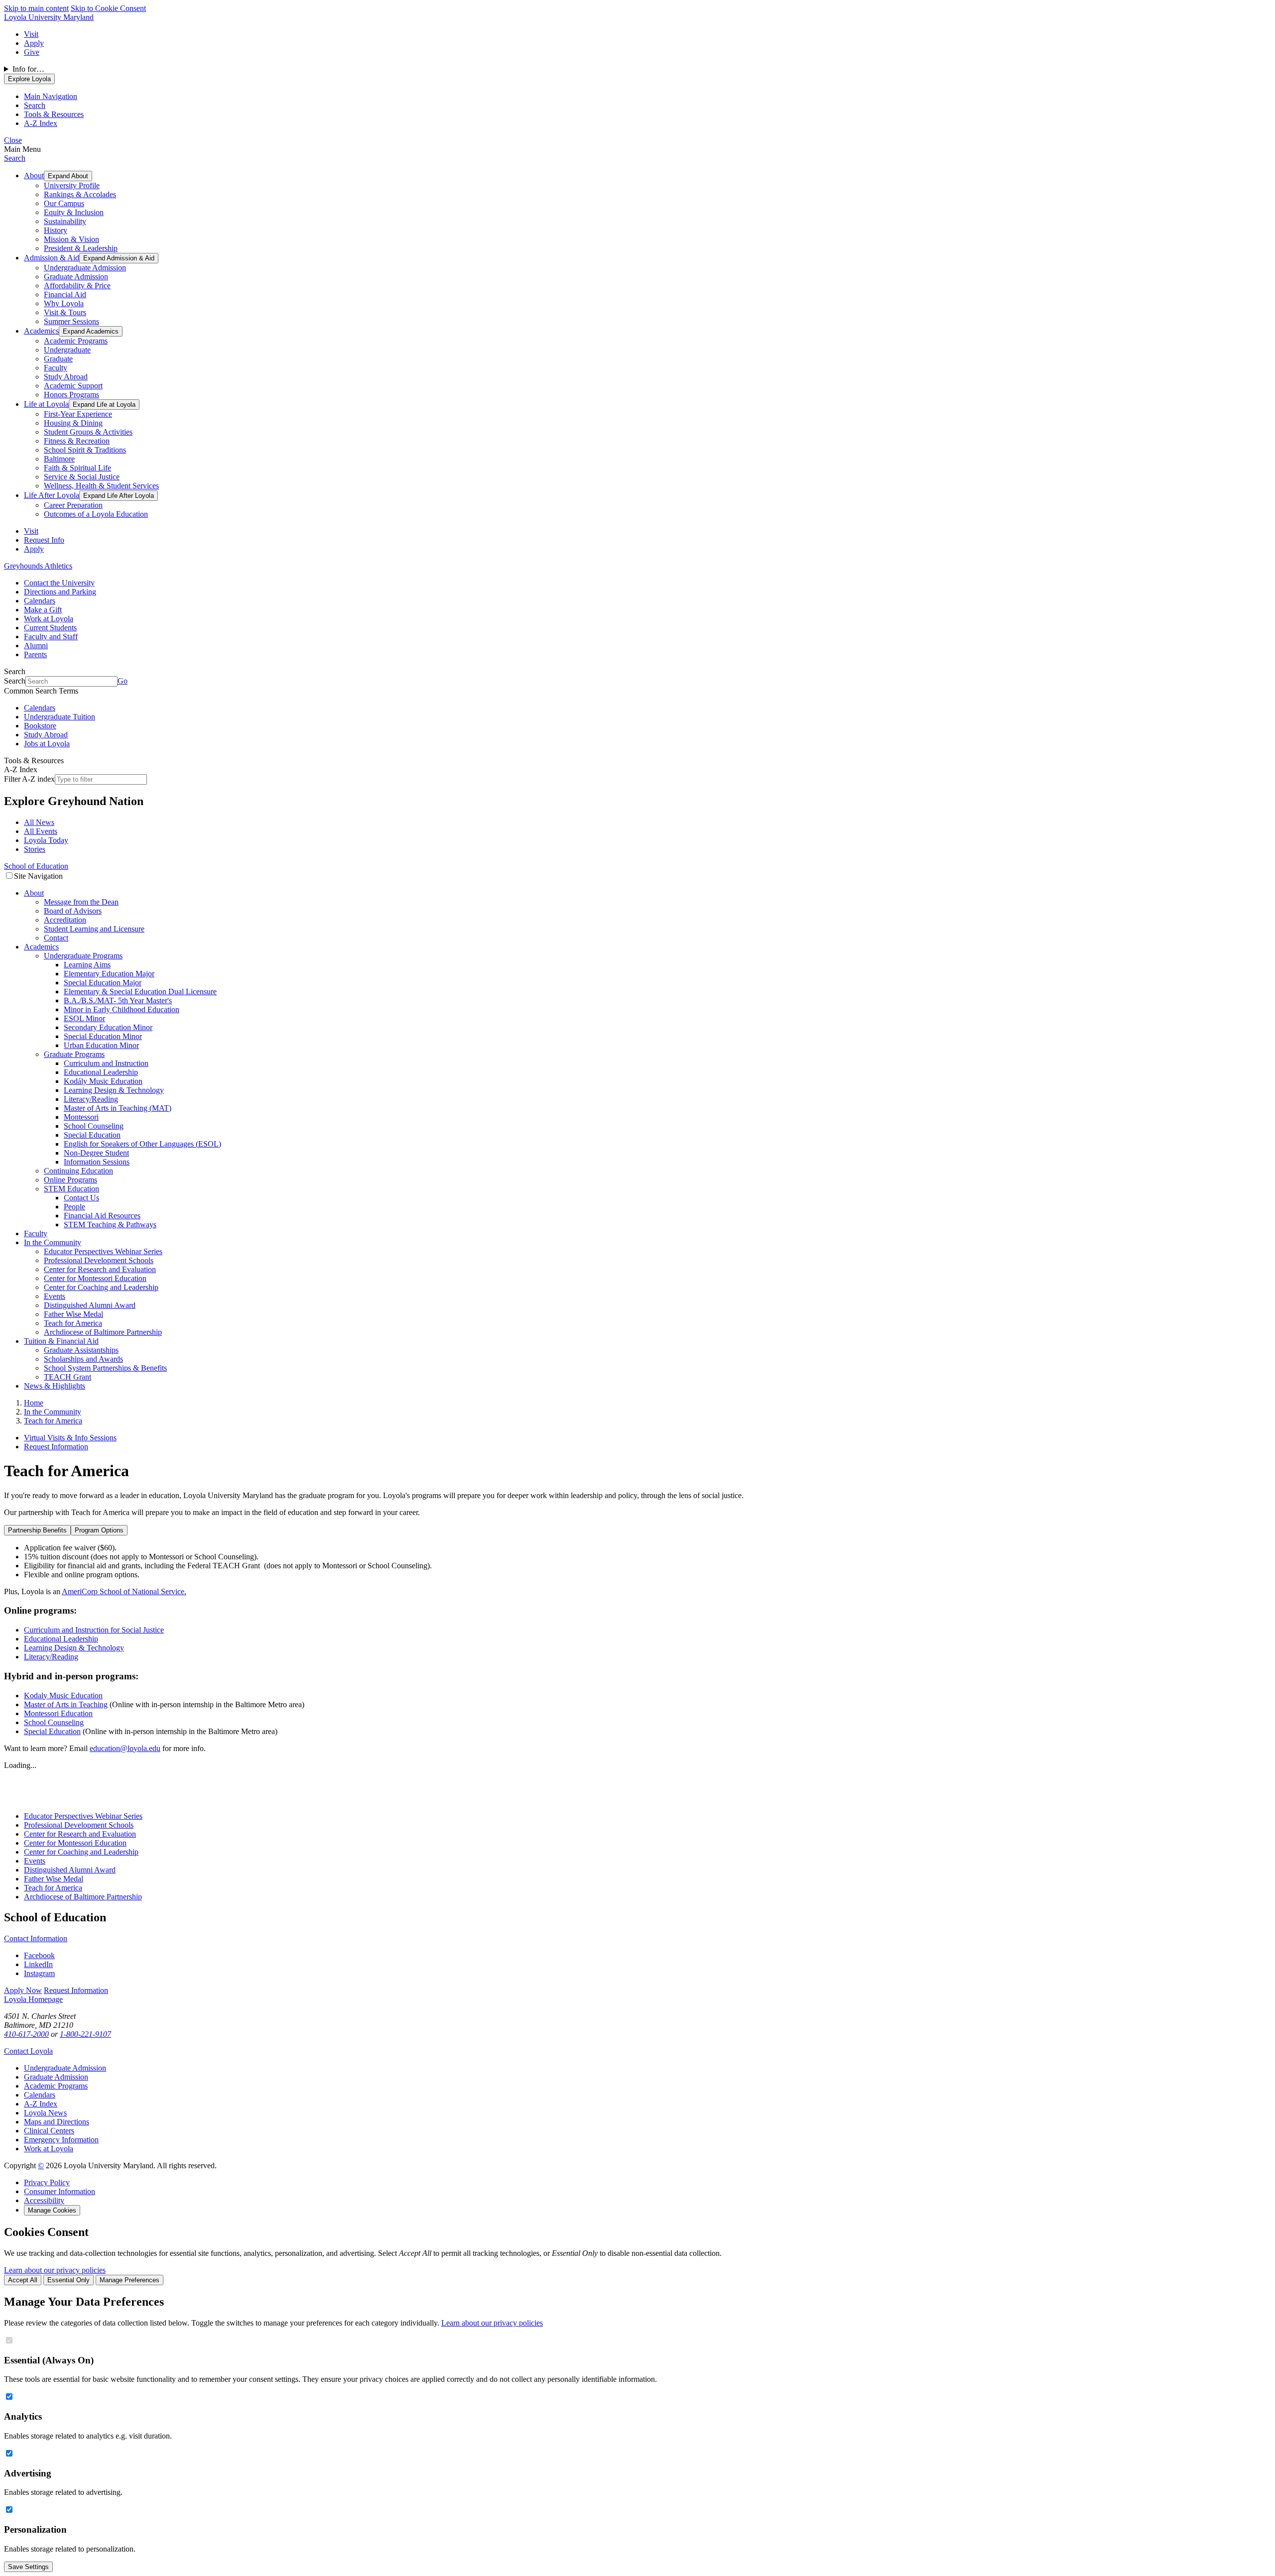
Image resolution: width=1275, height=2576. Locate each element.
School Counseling (94, 1126)
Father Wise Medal (73, 1314)
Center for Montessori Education (95, 1278)
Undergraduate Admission (85, 268)
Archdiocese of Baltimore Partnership (103, 1332)
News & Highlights (55, 1386)
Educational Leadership (101, 1072)
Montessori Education (58, 1713)
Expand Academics (91, 331)
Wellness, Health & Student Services (101, 486)
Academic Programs (76, 341)
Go (123, 681)
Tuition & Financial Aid (61, 1341)
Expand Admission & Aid (119, 258)
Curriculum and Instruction (106, 1063)
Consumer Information (60, 2191)
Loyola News (45, 2113)
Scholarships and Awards (83, 1359)
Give (32, 52)
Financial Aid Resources (102, 1216)
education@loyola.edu (125, 1748)
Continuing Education (78, 1171)
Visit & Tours (65, 312)
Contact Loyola (28, 2051)
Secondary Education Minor (108, 1027)
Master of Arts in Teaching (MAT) (118, 1108)
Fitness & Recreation (77, 441)
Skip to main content (36, 8)
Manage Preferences (129, 2280)
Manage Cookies (52, 2210)
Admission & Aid (52, 258)
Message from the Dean (81, 902)
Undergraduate (67, 350)
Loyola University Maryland (49, 17)
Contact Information (36, 1938)
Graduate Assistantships (81, 1350)
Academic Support (73, 386)
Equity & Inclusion (74, 212)
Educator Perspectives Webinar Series (103, 1251)
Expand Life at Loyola (104, 405)
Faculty (56, 368)
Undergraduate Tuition (60, 717)
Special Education (92, 1135)
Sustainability (65, 221)
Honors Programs (71, 395)
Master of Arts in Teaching (66, 1704)
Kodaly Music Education (63, 1696)
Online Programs (70, 1180)
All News (39, 822)
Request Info (44, 540)
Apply (34, 43)
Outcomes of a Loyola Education (96, 514)
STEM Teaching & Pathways (110, 1225)
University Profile (72, 185)
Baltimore (59, 459)
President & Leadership (81, 248)
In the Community (53, 1242)
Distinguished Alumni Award (90, 1305)
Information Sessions (97, 1162)
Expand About (68, 176)
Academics (41, 331)
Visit (31, 34)
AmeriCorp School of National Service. (124, 1591)
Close (13, 140)
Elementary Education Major (109, 974)
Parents (35, 654)
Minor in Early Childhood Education (122, 1009)
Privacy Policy (47, 2182)
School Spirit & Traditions (85, 450)
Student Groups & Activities (88, 432)
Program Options (99, 1530)
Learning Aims (87, 965)
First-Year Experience (78, 414)
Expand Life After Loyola (119, 496)
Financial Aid (65, 294)
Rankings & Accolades (80, 194)
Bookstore (40, 726)
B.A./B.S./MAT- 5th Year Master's (118, 1000)
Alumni (36, 645)
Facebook (39, 1955)
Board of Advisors (73, 911)
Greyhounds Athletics (38, 566)
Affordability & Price (77, 286)
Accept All (23, 2280)
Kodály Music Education (103, 1081)
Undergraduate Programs (83, 956)
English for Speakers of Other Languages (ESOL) (142, 1144)
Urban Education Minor (101, 1045)
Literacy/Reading (91, 1099)
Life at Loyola (46, 404)
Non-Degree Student (96, 1153)
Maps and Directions (57, 2122)
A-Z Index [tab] (41, 123)
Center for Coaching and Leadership (101, 1287)
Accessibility (44, 2200)
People (74, 1207)
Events (55, 1296)
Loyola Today (46, 840)
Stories (35, 849)
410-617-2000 (26, 2034)
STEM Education (71, 1189)
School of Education (36, 866)
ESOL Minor (84, 1018)
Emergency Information (61, 2140)
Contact (56, 938)
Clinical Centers (49, 2131)
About (34, 176)
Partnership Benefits (37, 1530)
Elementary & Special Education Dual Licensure (140, 992)
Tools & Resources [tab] (54, 114)
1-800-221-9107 (85, 2034)
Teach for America (73, 1323)
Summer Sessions (71, 321)
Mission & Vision (71, 239)
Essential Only (68, 2280)
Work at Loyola (49, 619)
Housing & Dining (73, 423)
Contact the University (59, 583)
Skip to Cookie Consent (108, 8)
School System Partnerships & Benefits (105, 1368)
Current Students (50, 628)
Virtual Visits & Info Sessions (70, 1438)
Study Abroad (66, 377)
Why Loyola (64, 303)
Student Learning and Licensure (94, 929)
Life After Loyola (52, 495)
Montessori (81, 1117)
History (56, 230)
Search (15, 158)
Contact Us (81, 1198)
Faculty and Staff (51, 637)
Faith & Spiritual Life (77, 468)
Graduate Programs (74, 1054)
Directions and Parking (60, 592)
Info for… (28, 69)
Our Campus (64, 203)
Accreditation (65, 920)
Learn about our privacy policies (55, 2270)
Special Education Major (103, 983)
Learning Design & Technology (114, 1090)
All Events (41, 831)
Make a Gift (43, 610)
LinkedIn (38, 1964)
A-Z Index (41, 2104)
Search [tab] (35, 105)
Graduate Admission (76, 277)
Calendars (40, 601)
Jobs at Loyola (47, 744)
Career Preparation (73, 505)
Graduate (58, 359)
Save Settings (28, 2567)
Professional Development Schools (99, 1260)
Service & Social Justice (82, 477)
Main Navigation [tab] (51, 96)
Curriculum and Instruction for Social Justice (94, 1630)
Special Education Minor (103, 1036)
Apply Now (23, 1990)
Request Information (56, 1447)
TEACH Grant (67, 1377)
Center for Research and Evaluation (100, 1269)
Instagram (39, 1973)
